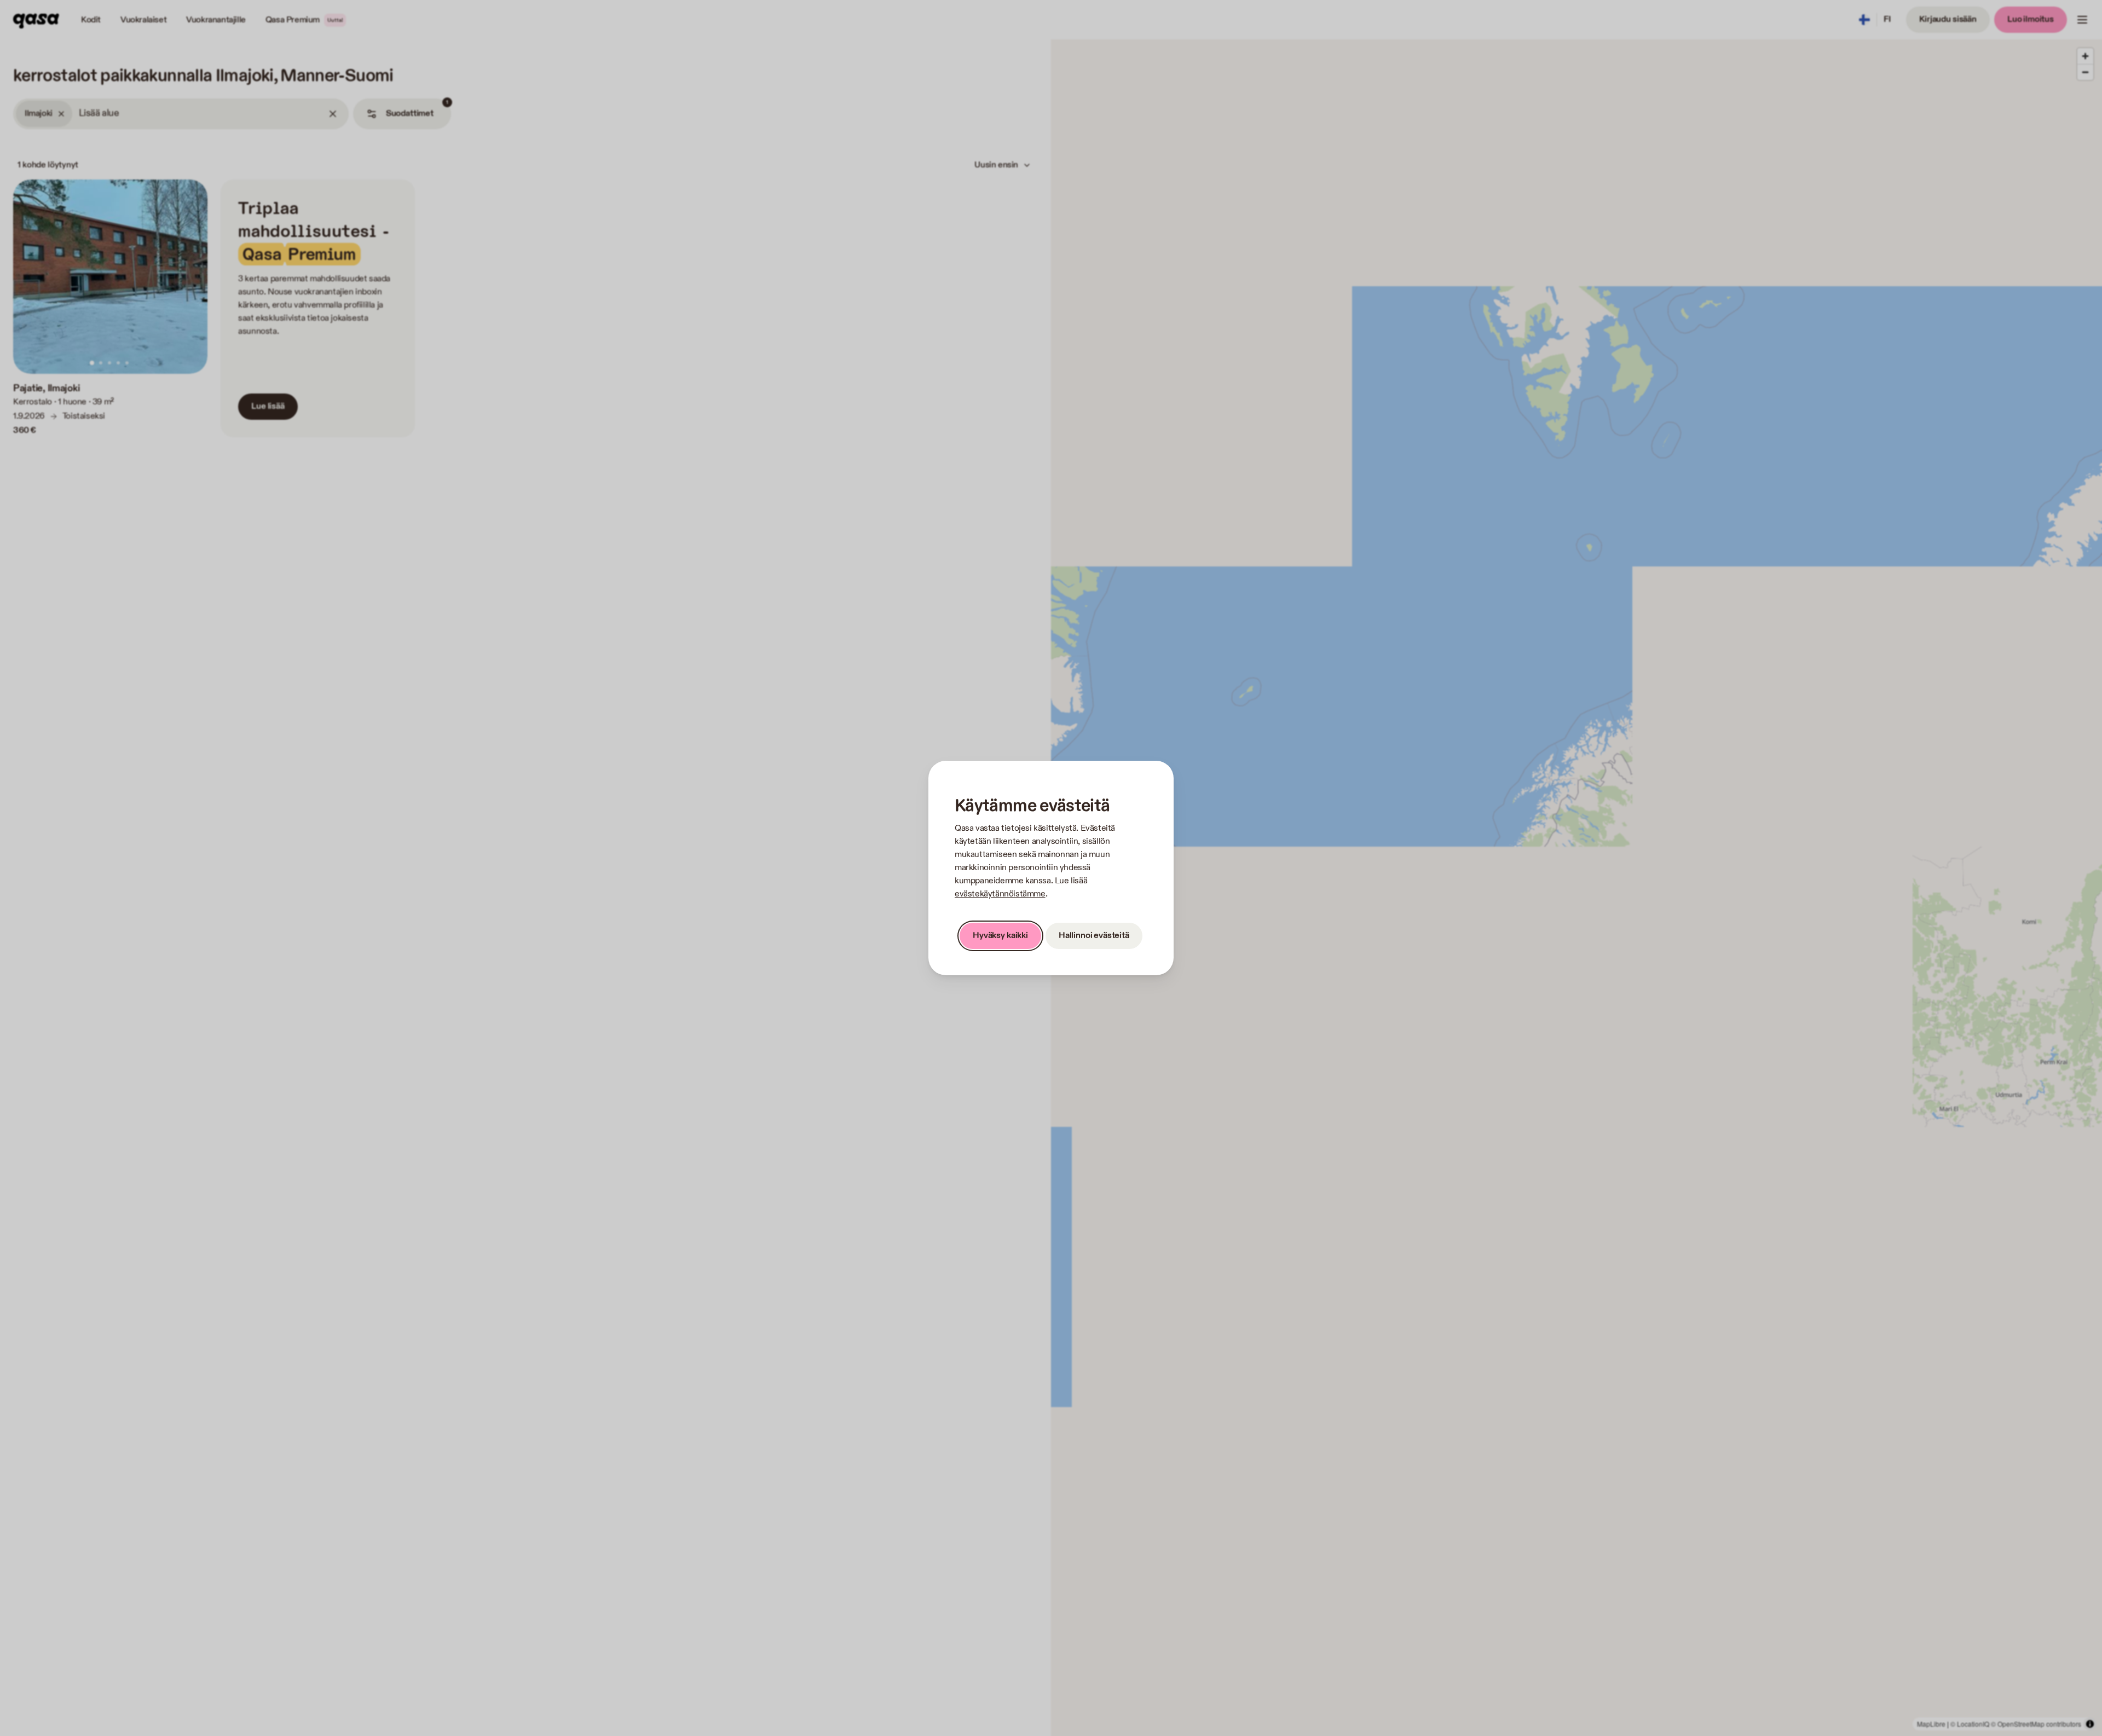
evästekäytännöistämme (1000, 894)
